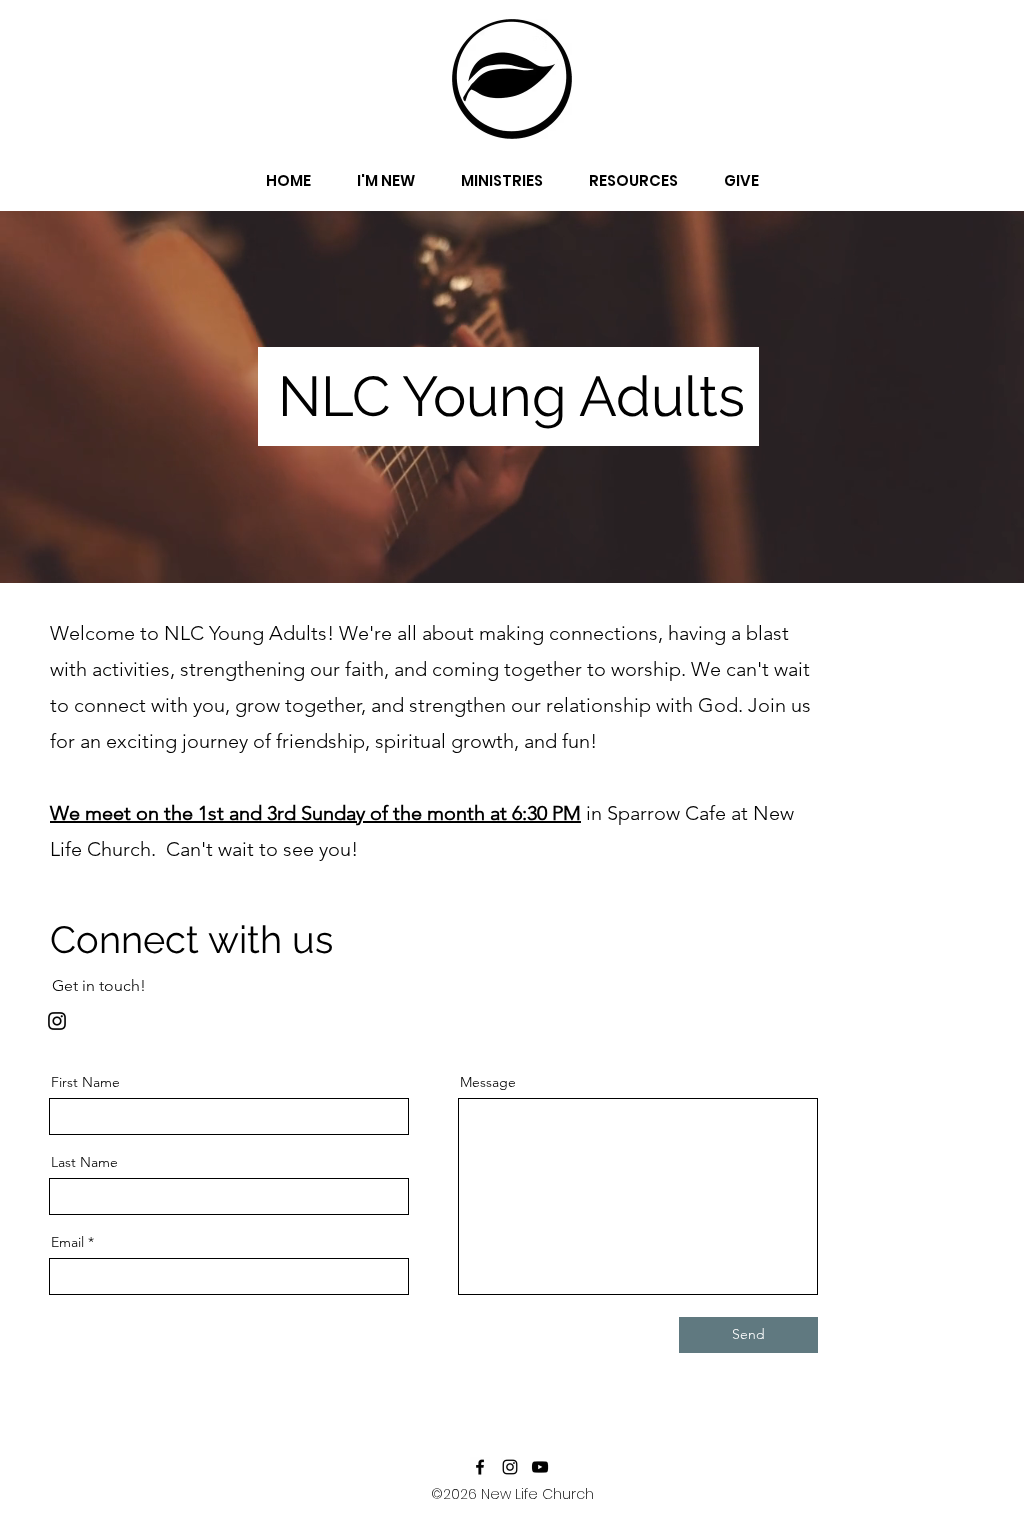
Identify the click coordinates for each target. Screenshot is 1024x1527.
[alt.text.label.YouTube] (540, 1467)
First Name (85, 1082)
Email (67, 1242)
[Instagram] (57, 1021)
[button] (386, 171)
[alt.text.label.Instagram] (510, 1467)
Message (488, 1082)
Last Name (84, 1162)
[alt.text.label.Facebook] (480, 1467)
